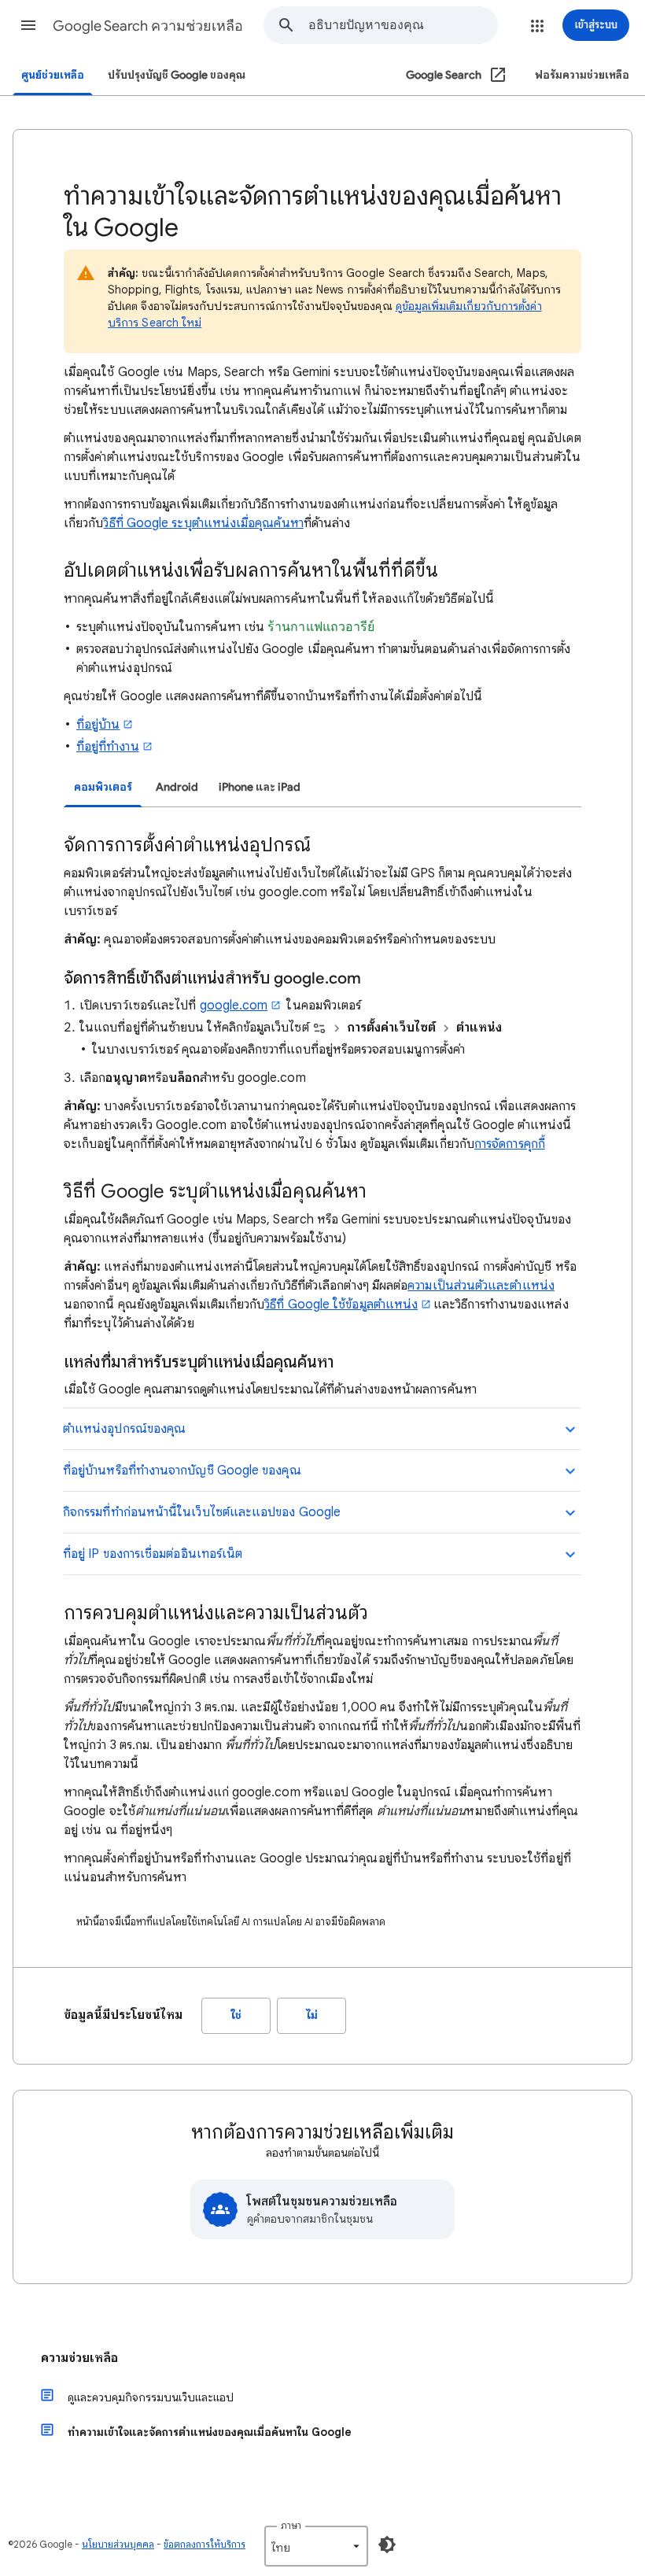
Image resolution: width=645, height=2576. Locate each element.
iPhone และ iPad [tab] (260, 787)
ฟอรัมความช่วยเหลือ (582, 75)
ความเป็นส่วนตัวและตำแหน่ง (481, 1286)
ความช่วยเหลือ (79, 2358)
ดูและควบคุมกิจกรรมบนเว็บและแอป (151, 2397)
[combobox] (403, 25)
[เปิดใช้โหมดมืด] (387, 2545)
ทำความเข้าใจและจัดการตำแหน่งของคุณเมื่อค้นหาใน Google (210, 2432)
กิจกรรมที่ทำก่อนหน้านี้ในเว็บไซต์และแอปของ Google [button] (202, 1512)
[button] (28, 25)
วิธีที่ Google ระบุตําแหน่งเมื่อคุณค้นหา (203, 523)
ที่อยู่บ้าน (98, 725)
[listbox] (316, 2546)
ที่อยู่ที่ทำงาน (108, 747)
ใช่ (236, 2015)
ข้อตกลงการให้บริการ (205, 2544)
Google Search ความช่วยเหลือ (148, 26)
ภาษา (291, 2525)
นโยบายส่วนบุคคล (118, 2544)
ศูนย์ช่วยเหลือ (53, 75)
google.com (234, 1006)
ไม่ (312, 2015)
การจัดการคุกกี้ (510, 1144)
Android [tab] (177, 787)
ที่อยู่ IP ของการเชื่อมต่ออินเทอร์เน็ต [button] (153, 1554)
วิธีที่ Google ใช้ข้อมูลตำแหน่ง (341, 1305)
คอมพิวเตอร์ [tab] (103, 787)
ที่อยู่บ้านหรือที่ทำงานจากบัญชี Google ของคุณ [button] (182, 1471)
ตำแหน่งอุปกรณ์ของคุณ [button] (124, 1429)
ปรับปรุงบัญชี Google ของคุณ (177, 75)
